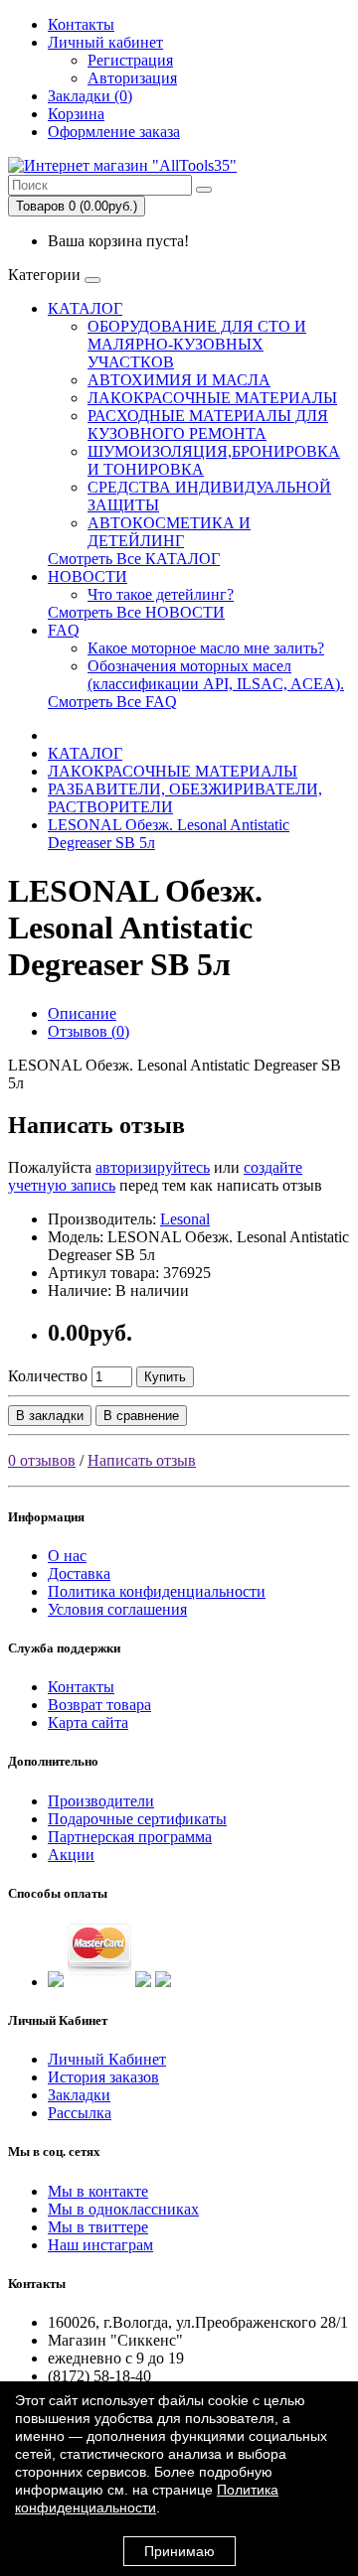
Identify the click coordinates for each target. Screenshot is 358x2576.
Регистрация (130, 60)
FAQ (64, 630)
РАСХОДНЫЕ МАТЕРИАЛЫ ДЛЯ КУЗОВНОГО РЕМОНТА (208, 425)
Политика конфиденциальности (157, 1591)
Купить (165, 1377)
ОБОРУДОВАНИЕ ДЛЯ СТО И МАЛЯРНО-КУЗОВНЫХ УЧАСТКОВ (197, 344)
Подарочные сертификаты (137, 1819)
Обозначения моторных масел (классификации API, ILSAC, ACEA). (216, 675)
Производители (101, 1801)
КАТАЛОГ (85, 308)
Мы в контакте (98, 2191)
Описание (82, 1013)
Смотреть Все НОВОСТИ (136, 612)
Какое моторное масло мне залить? (206, 648)
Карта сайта (88, 1722)
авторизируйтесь (153, 1167)
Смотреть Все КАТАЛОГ (134, 559)
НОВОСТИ (88, 576)
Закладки (79, 2095)
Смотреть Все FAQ (112, 702)
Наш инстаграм (100, 2245)
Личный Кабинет (107, 2059)
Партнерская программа (130, 1837)
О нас (67, 1556)
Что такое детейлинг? (161, 594)
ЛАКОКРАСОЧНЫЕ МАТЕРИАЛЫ (212, 398)
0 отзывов (42, 1460)
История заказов (103, 2077)
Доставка (79, 1574)
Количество (48, 1376)
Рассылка (80, 2113)
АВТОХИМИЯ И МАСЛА (179, 380)
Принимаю (179, 2551)
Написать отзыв (142, 1460)
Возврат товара (99, 1705)
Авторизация (132, 78)
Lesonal (185, 1219)
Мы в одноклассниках (123, 2209)
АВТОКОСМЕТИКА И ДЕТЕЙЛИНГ (169, 532)
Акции (71, 1855)
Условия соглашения (117, 1609)
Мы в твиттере (98, 2227)
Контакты (81, 24)
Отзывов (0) (89, 1031)
